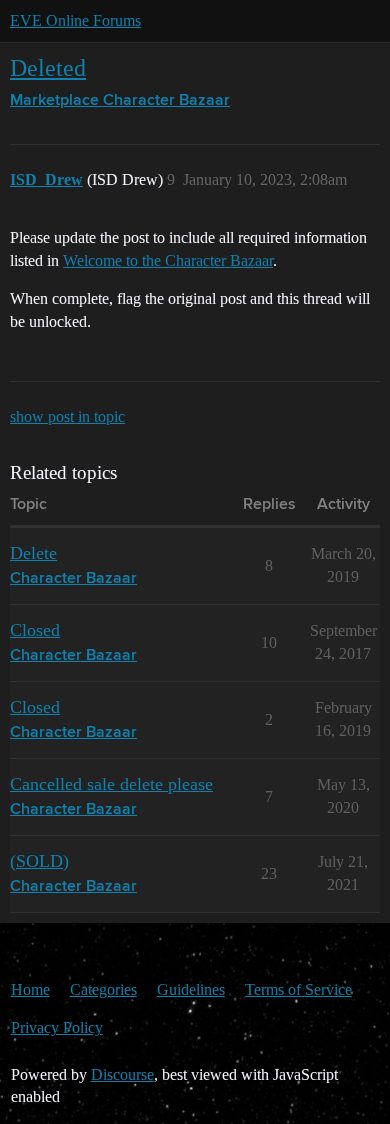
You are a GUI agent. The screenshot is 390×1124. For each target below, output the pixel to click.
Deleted (48, 67)
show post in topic (67, 416)
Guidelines (191, 989)
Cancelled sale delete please (111, 784)
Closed (35, 630)
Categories (103, 989)
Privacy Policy (57, 1027)
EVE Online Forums (75, 20)
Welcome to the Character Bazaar (168, 260)
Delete (33, 553)
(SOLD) (39, 861)
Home (30, 989)
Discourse (122, 1074)
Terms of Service (298, 989)
